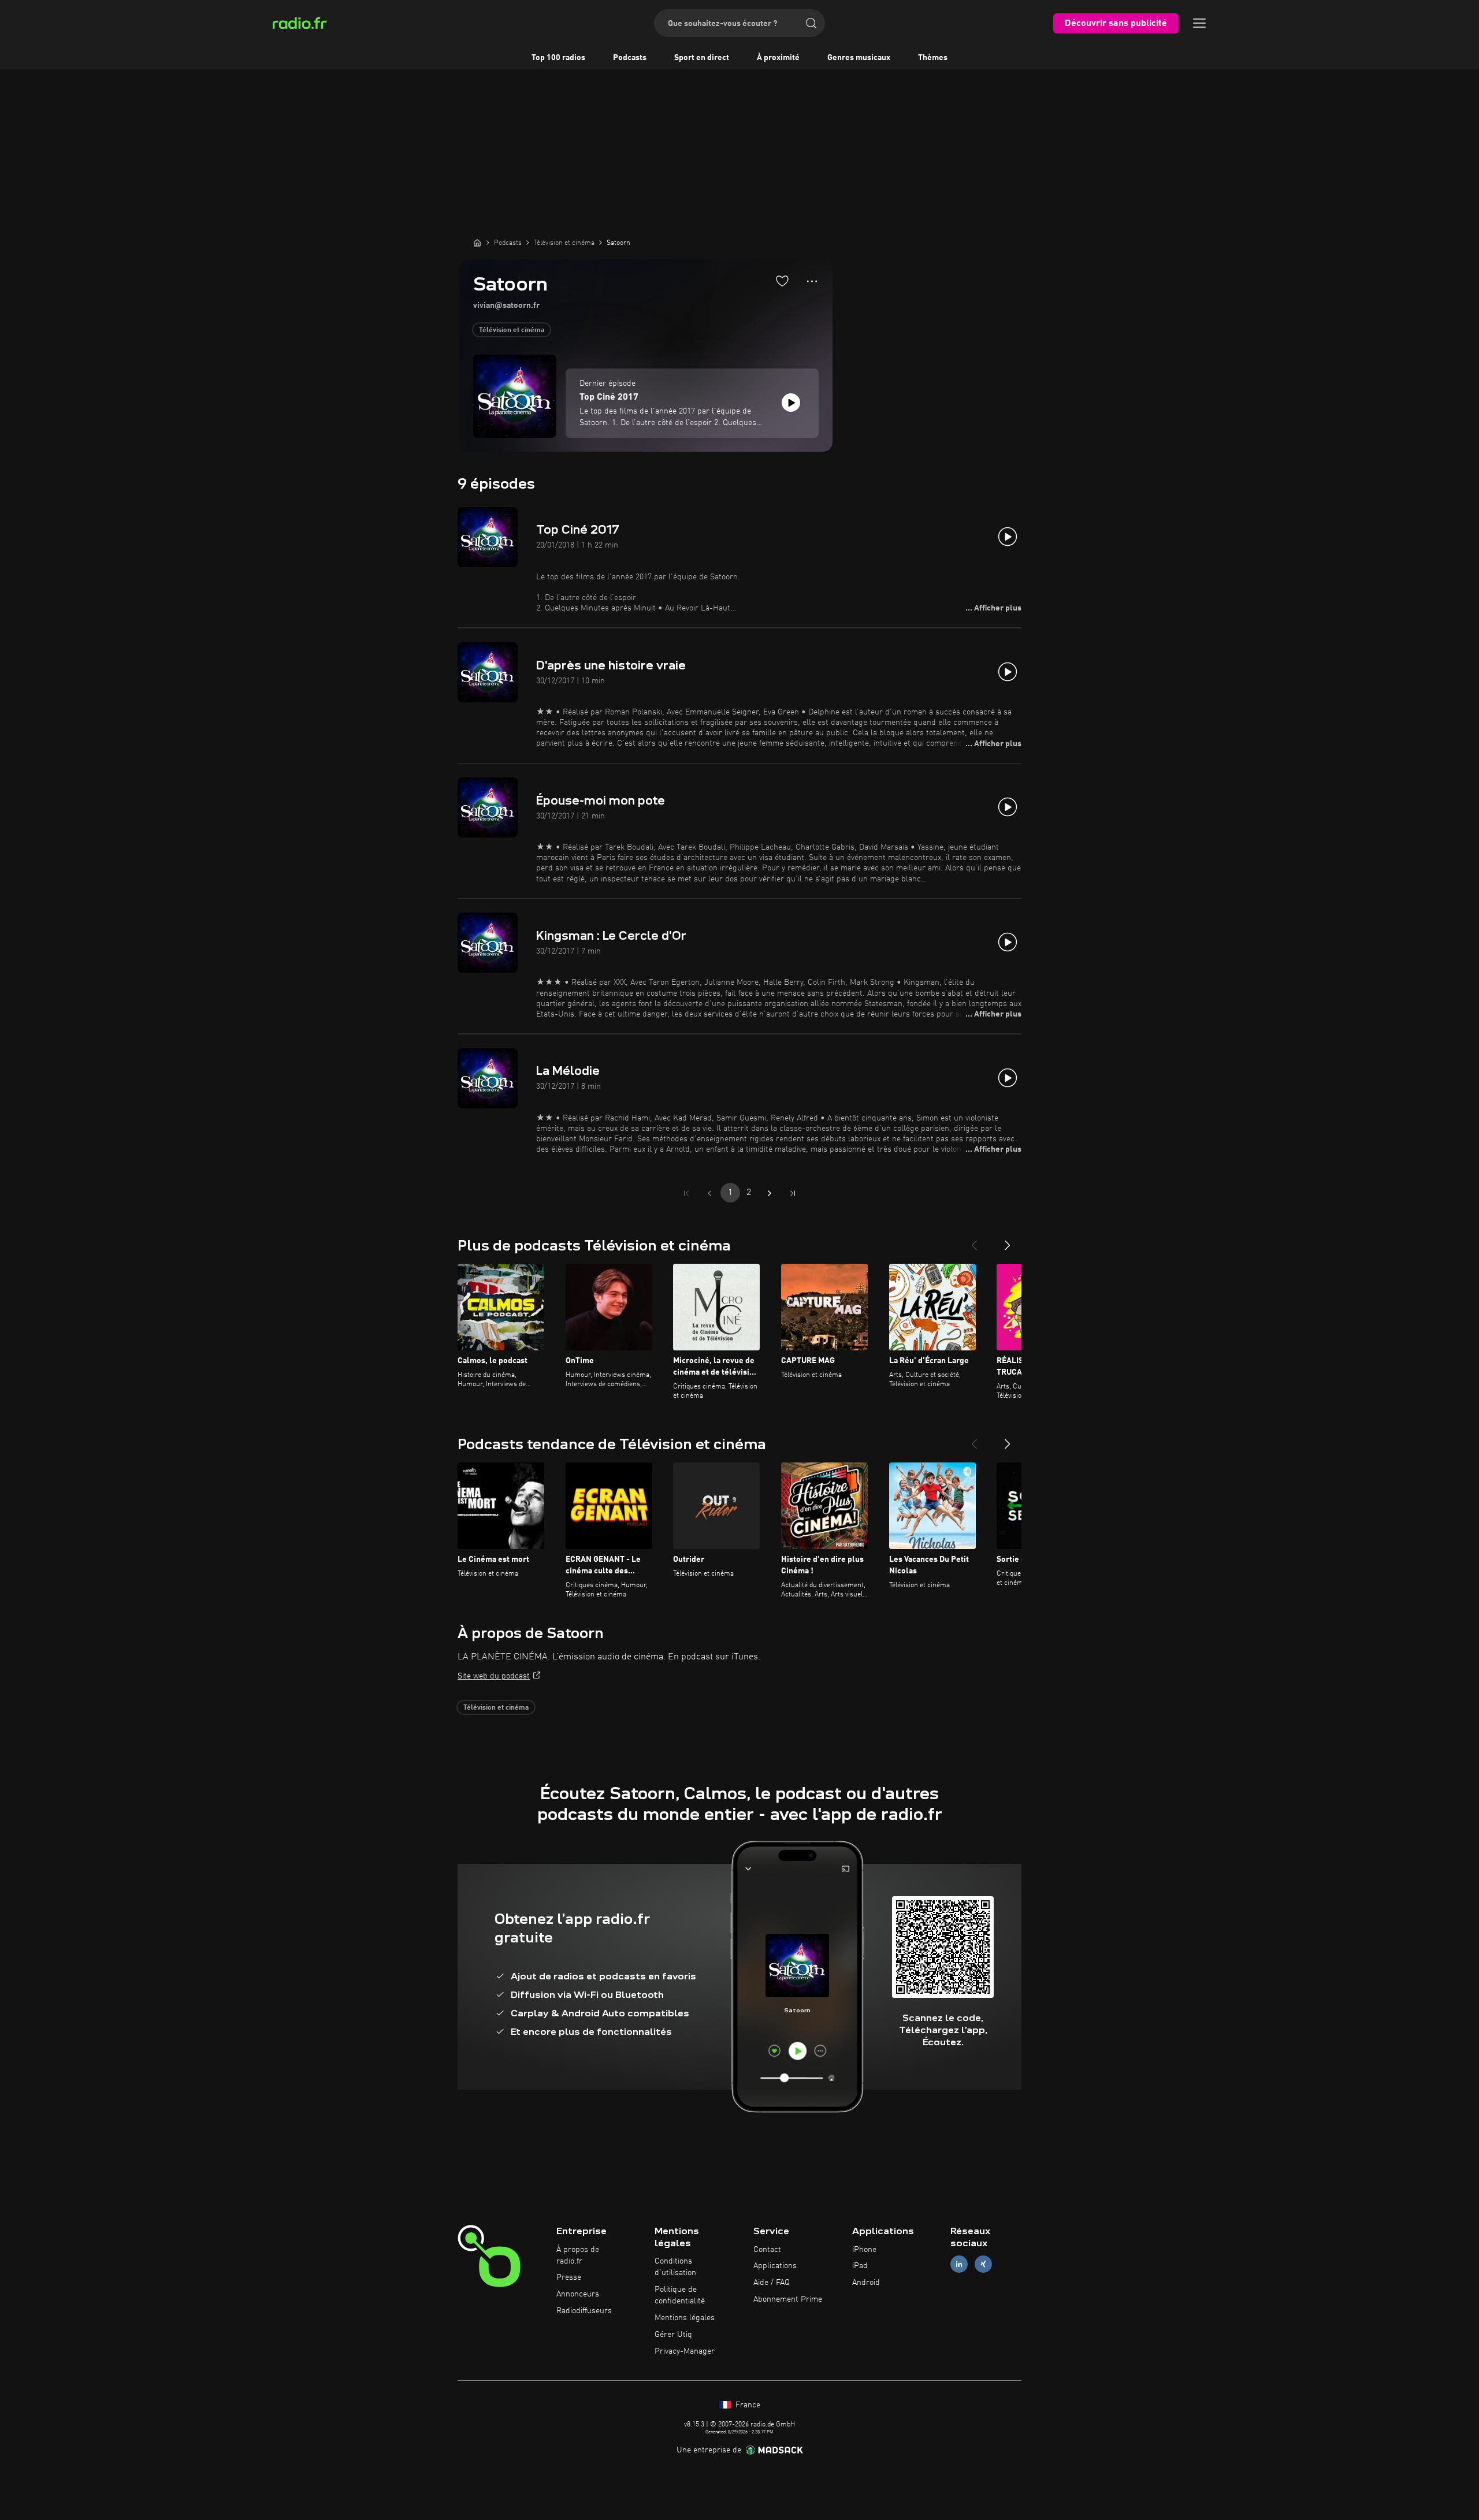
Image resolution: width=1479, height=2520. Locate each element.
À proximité (778, 58)
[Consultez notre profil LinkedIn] (959, 2264)
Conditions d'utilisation (675, 2267)
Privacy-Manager (685, 2351)
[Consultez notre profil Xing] (983, 2264)
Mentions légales (685, 2318)
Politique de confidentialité (680, 2295)
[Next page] (770, 1193)
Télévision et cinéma (512, 330)
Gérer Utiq (673, 2335)
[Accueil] (477, 243)
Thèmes (933, 58)
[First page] (686, 1193)
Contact (767, 2250)
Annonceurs (578, 2294)
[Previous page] (709, 1193)
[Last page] (793, 1193)
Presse (569, 2277)
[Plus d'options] (812, 281)
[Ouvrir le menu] (1199, 23)
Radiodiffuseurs (584, 2311)
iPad (860, 2266)
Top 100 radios (558, 58)
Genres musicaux (859, 58)
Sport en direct (702, 58)
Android (866, 2283)
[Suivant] (1008, 1241)
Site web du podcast (494, 1676)
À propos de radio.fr (578, 2255)
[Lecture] (791, 403)
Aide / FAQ (772, 2283)
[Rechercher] (811, 23)
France (747, 2405)
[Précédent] (974, 1241)
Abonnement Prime (788, 2299)
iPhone (864, 2250)
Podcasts (630, 58)
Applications (775, 2266)
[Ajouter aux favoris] (782, 281)
